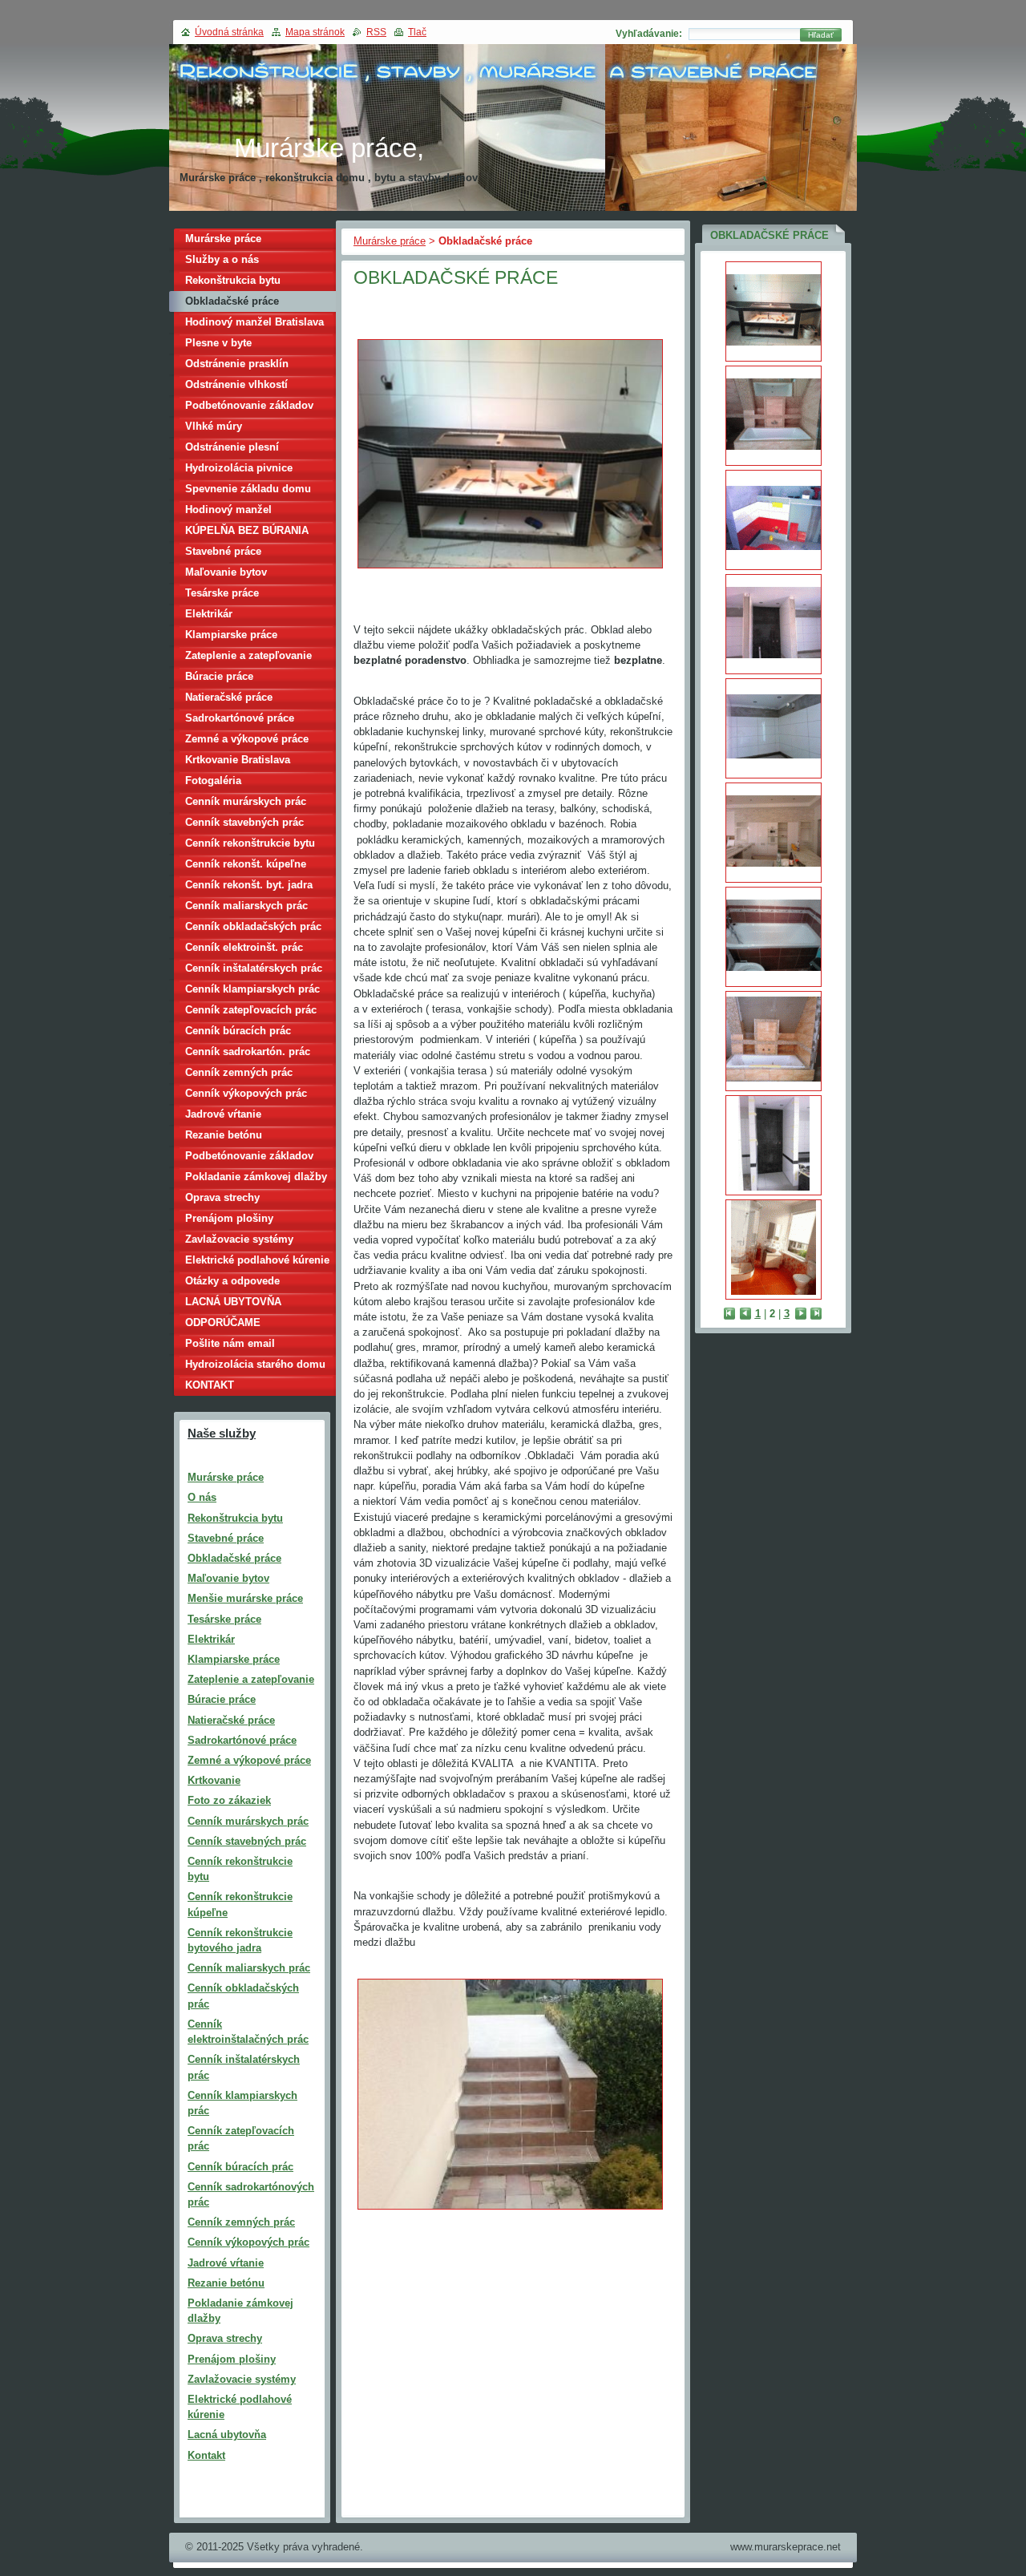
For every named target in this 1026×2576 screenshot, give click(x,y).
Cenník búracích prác (238, 1031)
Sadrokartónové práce (240, 718)
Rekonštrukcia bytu (233, 280)
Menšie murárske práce (245, 1598)
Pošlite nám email (230, 1343)
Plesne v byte (218, 343)
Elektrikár (209, 614)
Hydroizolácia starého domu (255, 1364)
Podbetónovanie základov (249, 405)
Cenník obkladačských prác (253, 926)
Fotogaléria (213, 780)
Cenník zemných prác (239, 1072)
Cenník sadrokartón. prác (248, 1051)
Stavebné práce (223, 551)
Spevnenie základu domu (248, 489)
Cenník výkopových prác (246, 1093)
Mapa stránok (315, 32)
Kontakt (206, 2455)
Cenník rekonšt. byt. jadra (249, 885)
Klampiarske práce (231, 635)
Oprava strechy (222, 1197)
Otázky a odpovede (232, 1281)
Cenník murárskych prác (246, 801)
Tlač (417, 32)
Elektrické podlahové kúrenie (257, 1260)
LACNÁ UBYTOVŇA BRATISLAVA (233, 1304)
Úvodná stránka (229, 32)
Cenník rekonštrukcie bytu (250, 843)
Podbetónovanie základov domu (249, 1158)
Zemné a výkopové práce (247, 739)
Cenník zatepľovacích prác (251, 1010)
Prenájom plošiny (229, 1218)
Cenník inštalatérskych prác (254, 968)
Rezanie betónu (224, 1135)
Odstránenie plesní (232, 447)
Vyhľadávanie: (649, 34)
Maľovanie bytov (226, 572)
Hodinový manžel (228, 510)
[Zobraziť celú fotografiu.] (774, 311)
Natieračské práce (229, 697)
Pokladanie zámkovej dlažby (256, 1177)
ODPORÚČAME (223, 1322)
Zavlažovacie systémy (239, 1239)
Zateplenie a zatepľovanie (248, 655)
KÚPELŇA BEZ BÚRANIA (247, 530)
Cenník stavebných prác (244, 822)
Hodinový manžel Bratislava (254, 322)
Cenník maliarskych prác (246, 906)
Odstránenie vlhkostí (236, 384)
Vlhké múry (214, 426)
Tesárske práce (222, 593)
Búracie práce (219, 676)
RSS (376, 32)
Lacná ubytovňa (227, 2434)
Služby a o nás (222, 259)
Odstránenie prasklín (237, 364)
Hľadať (821, 35)
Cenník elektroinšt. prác (244, 947)
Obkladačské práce (232, 301)
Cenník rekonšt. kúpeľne (246, 864)
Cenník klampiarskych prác (252, 989)
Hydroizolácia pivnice (239, 468)
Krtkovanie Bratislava (238, 760)
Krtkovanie (214, 1780)
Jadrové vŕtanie (223, 1114)
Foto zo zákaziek (229, 1800)
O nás (202, 1497)
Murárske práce (390, 241)
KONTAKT (210, 1385)
